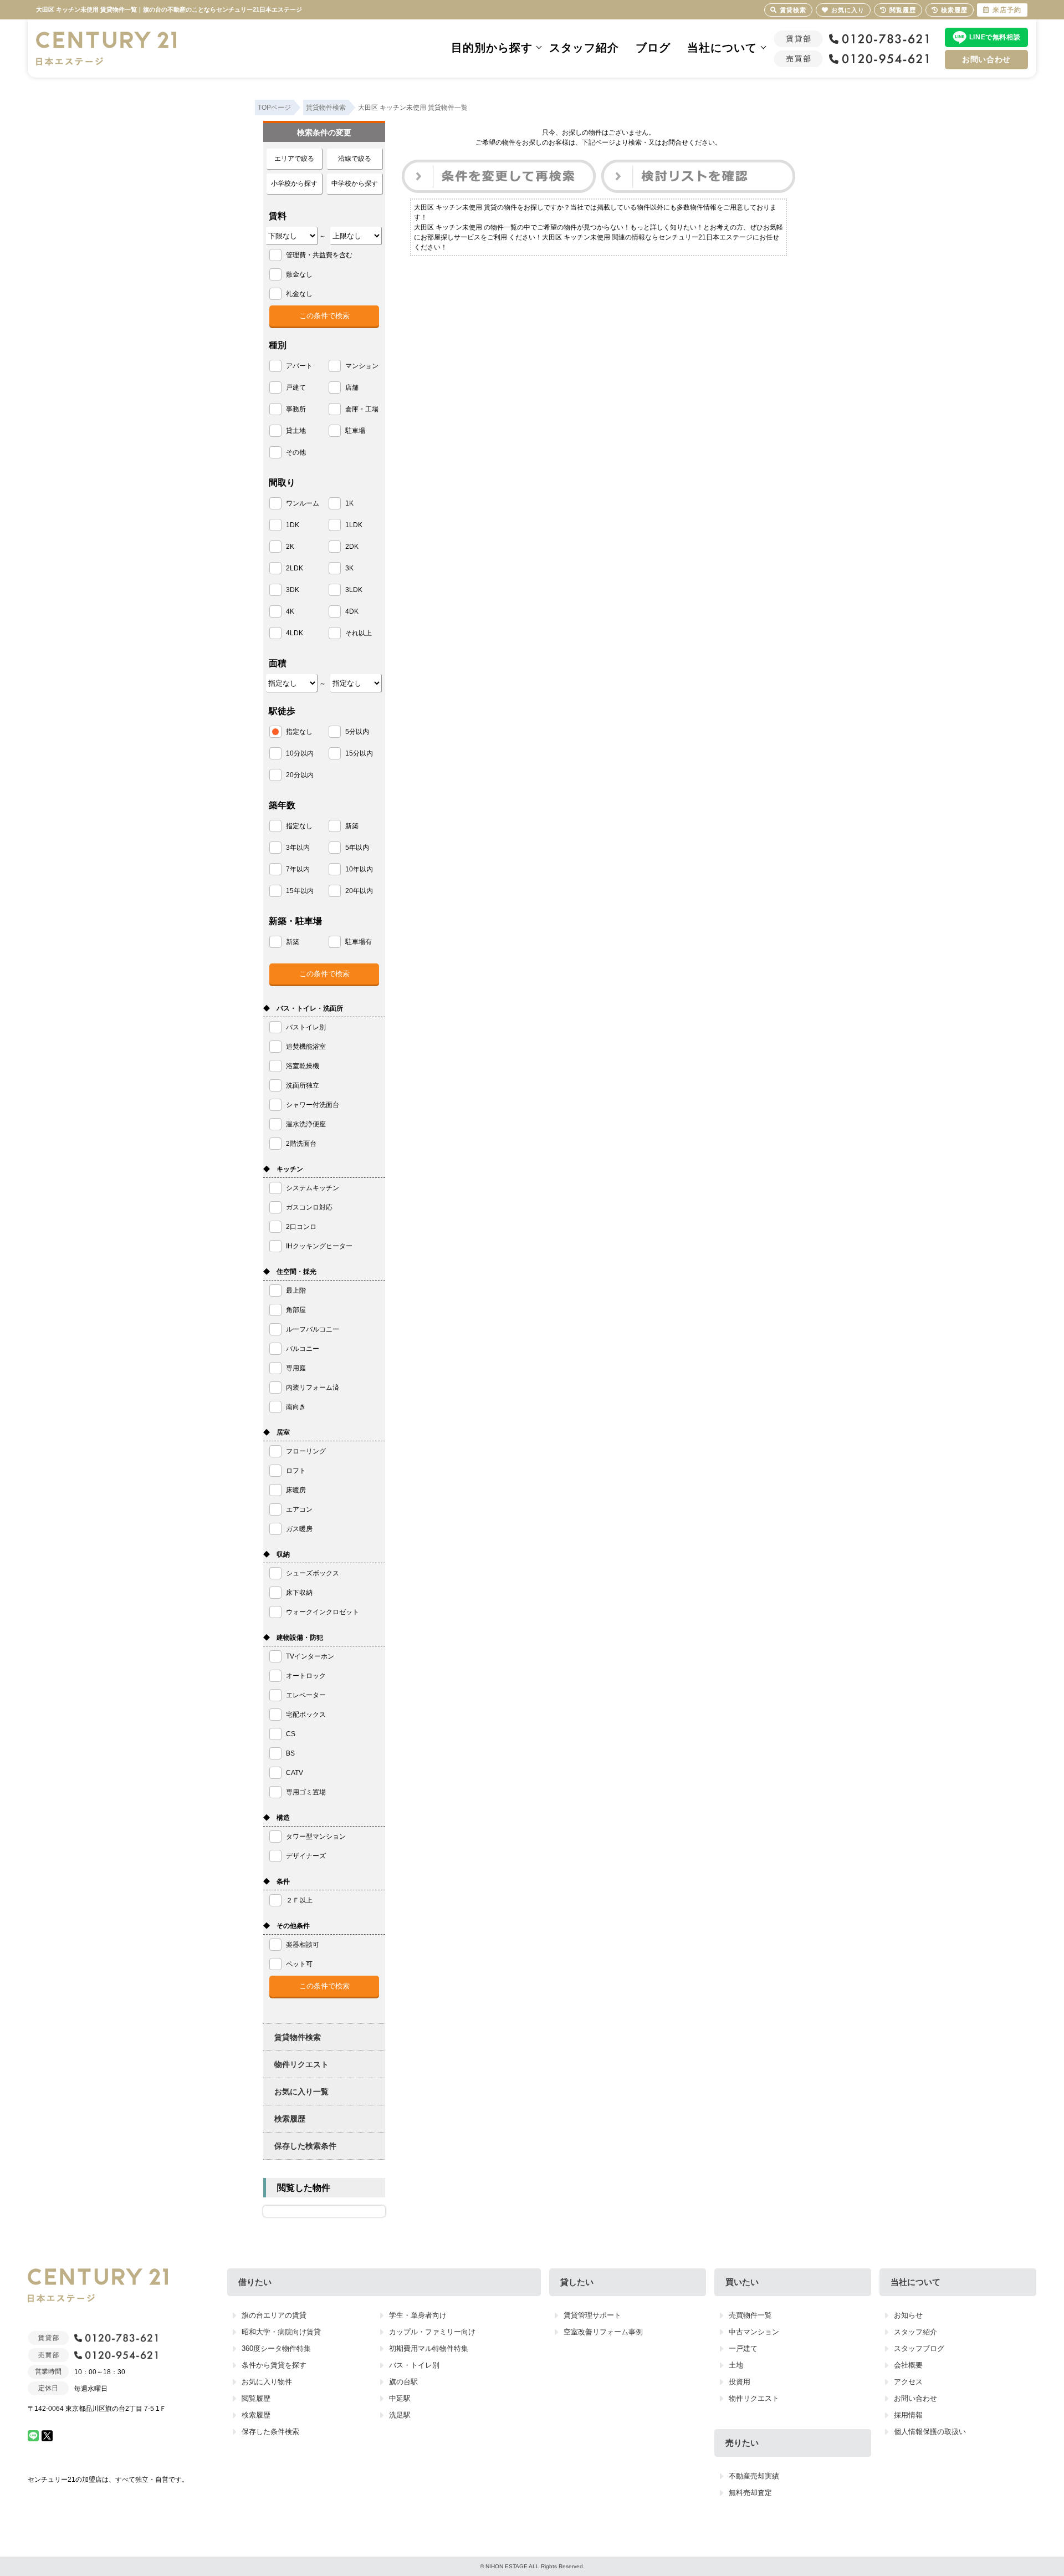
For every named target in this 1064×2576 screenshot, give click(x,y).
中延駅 (400, 2398)
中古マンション (754, 2332)
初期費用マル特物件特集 (429, 2348)
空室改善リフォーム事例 (603, 2332)
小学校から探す (294, 183)
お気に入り (848, 10)
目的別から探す (492, 48)
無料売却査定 (750, 2493)
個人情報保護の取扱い (930, 2432)
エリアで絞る (294, 159)
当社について (722, 48)
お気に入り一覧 (301, 2092)
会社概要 (908, 2365)
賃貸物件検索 (298, 2037)
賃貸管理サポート (592, 2315)
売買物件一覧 (750, 2315)
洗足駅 (400, 2415)
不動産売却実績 (754, 2476)
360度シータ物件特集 (276, 2348)
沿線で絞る (355, 159)
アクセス (908, 2382)
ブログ (653, 48)
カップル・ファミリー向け (432, 2332)
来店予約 (1007, 10)
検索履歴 (290, 2119)
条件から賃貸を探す (274, 2365)
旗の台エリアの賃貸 (274, 2315)
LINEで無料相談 (995, 37)
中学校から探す (355, 183)
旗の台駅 (403, 2382)
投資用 (740, 2382)
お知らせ (908, 2315)
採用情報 (908, 2415)
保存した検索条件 (305, 2146)
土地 (736, 2365)
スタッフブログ (919, 2348)
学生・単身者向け (418, 2315)
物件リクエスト (301, 2064)
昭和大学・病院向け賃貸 (281, 2332)
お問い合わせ (986, 59)
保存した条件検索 (270, 2432)
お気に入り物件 (267, 2382)
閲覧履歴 (256, 2398)
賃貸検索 (793, 10)
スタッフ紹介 (584, 48)
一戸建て (743, 2348)
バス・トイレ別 (414, 2365)
